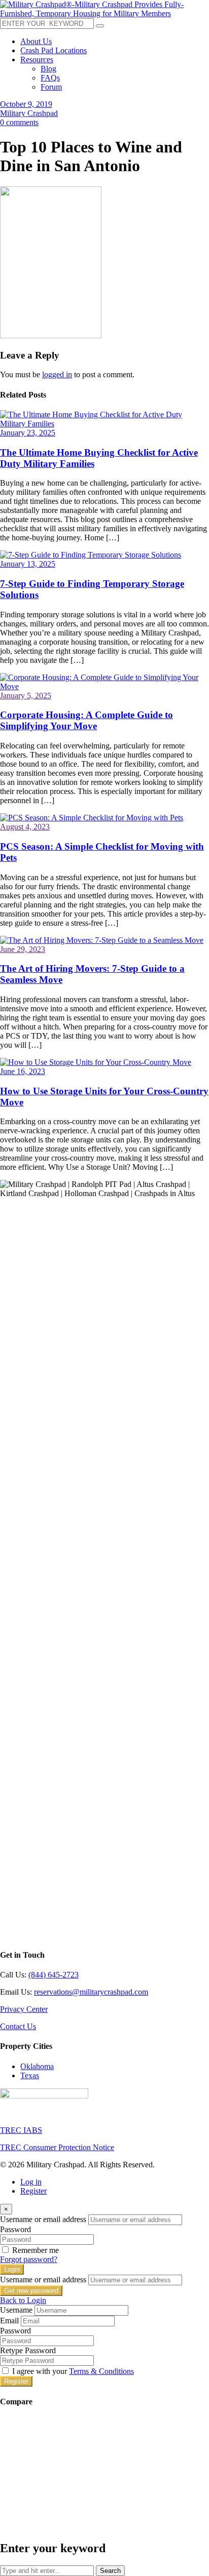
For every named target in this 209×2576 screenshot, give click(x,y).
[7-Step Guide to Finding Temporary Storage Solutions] (91, 555)
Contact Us (18, 2026)
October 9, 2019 (26, 104)
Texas (30, 2075)
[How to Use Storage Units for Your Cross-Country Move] (96, 1062)
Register (33, 2191)
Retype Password (28, 2350)
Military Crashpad (29, 113)
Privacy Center (24, 2009)
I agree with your (73, 2371)
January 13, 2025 (28, 564)
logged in (57, 374)
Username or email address (43, 2219)
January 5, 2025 (26, 696)
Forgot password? (29, 2259)
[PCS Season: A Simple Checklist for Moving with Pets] (92, 818)
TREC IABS (21, 2130)
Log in (31, 2182)
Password (15, 2229)
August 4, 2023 (25, 827)
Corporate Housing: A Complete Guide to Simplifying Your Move (86, 720)
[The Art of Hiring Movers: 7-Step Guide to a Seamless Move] (102, 940)
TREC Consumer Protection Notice (57, 2147)
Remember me (36, 2250)
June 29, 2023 (23, 949)
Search (110, 2571)
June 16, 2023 (23, 1071)
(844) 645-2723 (54, 1975)
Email (9, 2321)
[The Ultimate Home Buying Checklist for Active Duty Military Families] (104, 424)
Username (16, 2310)
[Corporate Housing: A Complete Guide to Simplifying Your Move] (104, 686)
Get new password (31, 2291)
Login (12, 2269)
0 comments (19, 122)
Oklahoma (37, 2066)
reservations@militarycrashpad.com (91, 1992)
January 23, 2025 (28, 433)
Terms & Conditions (101, 2371)
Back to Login (23, 2300)
